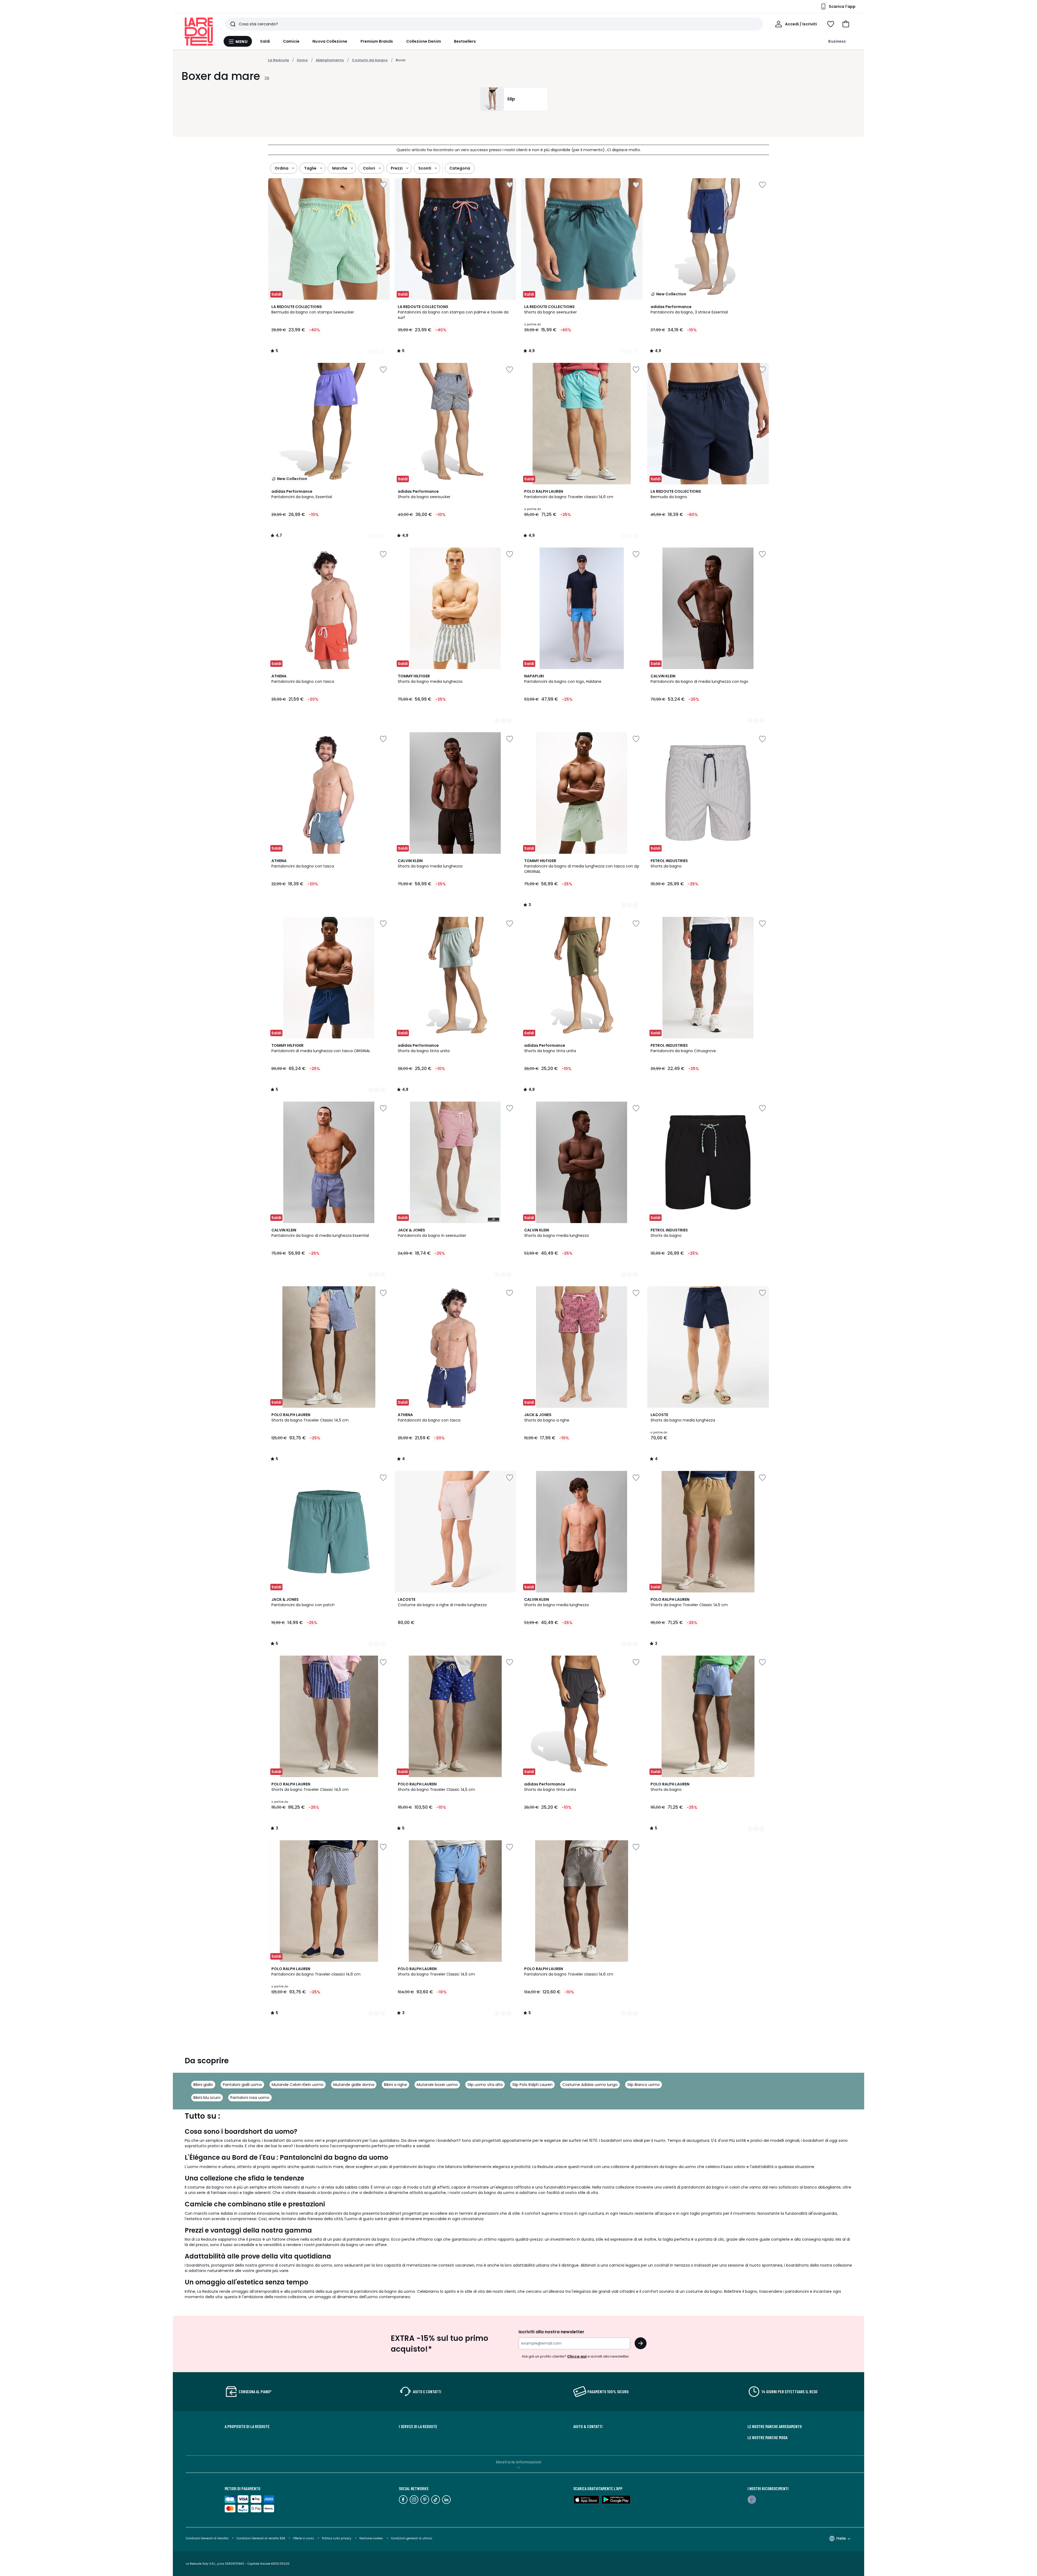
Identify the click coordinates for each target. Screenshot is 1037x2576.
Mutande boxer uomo (437, 2085)
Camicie (291, 41)
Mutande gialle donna (354, 2085)
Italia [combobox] (841, 2538)
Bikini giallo (203, 2085)
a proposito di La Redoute (247, 2426)
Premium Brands (377, 41)
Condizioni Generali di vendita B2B (261, 2538)
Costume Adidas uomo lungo (590, 2085)
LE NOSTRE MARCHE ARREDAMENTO (775, 2426)
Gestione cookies (371, 2538)
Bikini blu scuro (207, 2098)
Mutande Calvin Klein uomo (298, 2085)
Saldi (265, 41)
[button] (846, 24)
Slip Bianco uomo (644, 2085)
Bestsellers (465, 41)
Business (837, 41)
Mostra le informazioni (519, 2462)
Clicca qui (577, 2356)
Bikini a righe (395, 2085)
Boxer (401, 60)
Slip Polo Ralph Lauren (532, 2085)
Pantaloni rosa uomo (250, 2098)
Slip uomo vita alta (485, 2085)
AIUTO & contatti (588, 2426)
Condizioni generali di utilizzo (412, 2538)
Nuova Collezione (330, 41)
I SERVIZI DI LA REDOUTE (418, 2426)
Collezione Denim (424, 41)
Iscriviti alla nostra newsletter (551, 2332)
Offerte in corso (303, 2538)
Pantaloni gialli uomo (242, 2085)
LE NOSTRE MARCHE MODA (767, 2437)
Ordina (282, 168)
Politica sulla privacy (337, 2538)
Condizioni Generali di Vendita (207, 2538)
